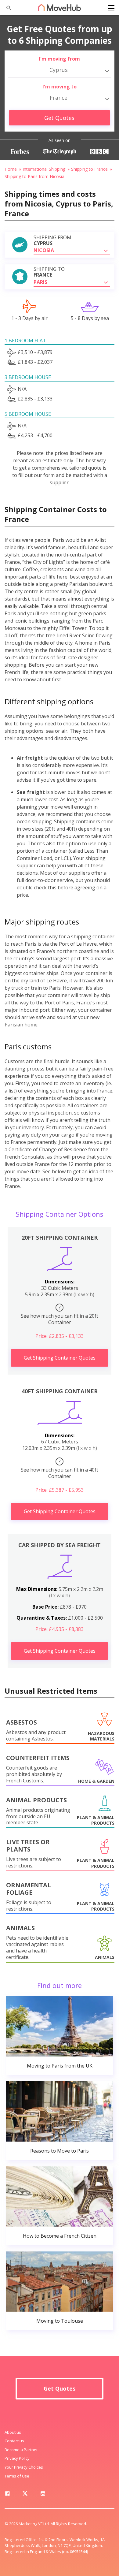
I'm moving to (60, 87)
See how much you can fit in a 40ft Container (60, 1469)
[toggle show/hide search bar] (6, 8)
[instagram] (43, 2495)
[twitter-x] (25, 2495)
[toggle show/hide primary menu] (111, 8)
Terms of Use (17, 2476)
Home (11, 169)
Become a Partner (21, 2450)
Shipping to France (89, 169)
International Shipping (44, 169)
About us (13, 2432)
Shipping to (49, 272)
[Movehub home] (60, 7)
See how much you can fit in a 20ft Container (60, 1315)
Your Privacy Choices (24, 2467)
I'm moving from (59, 59)
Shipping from (52, 240)
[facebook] (7, 2495)
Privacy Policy (17, 2458)
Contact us (14, 2441)
